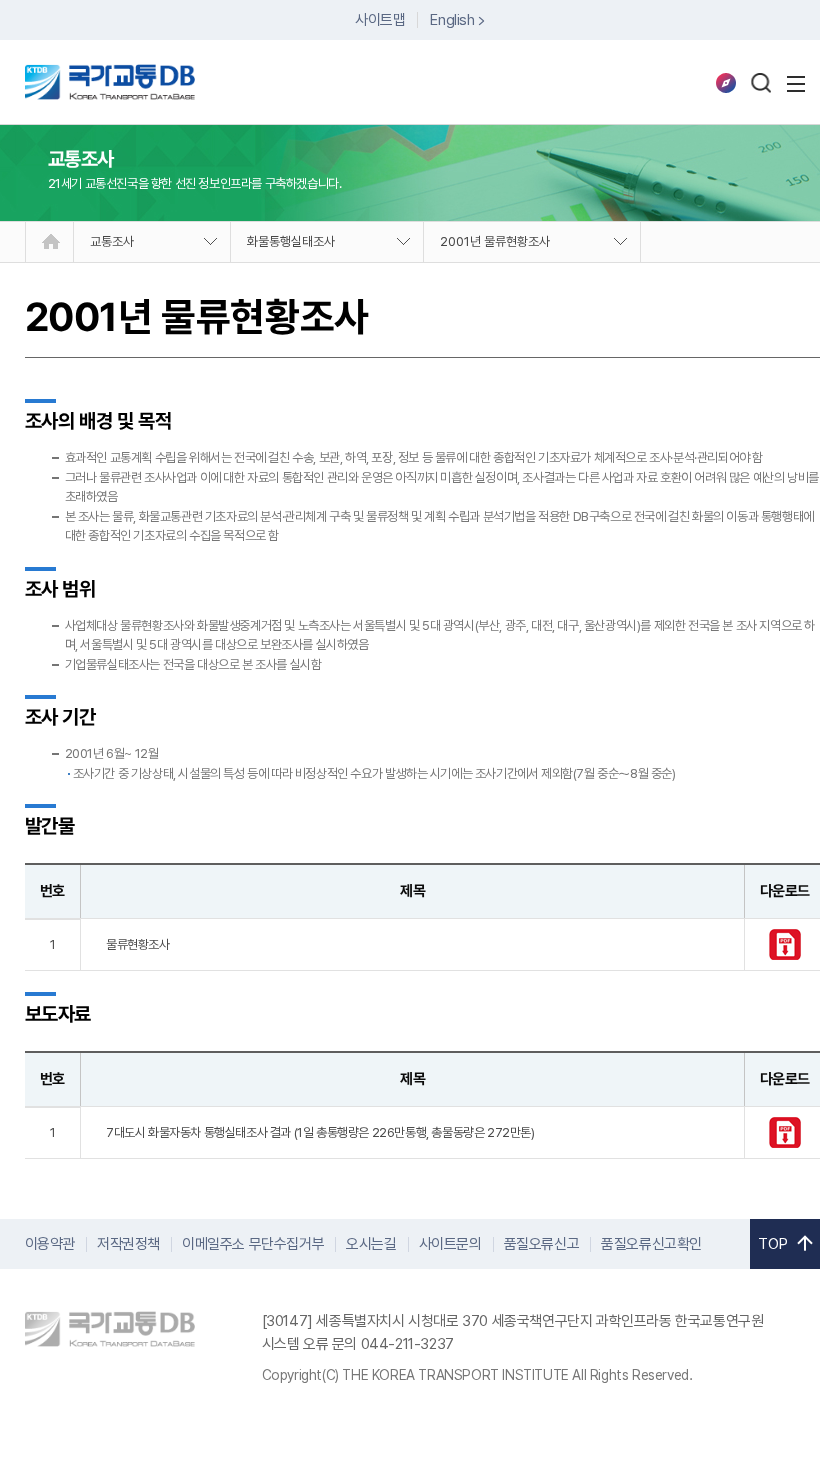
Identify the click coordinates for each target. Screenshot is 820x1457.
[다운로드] (785, 955)
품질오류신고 (542, 1244)
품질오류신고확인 (651, 1244)
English (452, 20)
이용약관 (50, 1244)
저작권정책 (128, 1244)
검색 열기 (761, 83)
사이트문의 (450, 1244)
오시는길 (371, 1244)
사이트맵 (380, 20)
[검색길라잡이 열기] (726, 83)
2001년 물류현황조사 (495, 241)
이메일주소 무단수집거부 (253, 1244)
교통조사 (112, 241)
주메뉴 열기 (796, 84)
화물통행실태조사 (291, 241)
